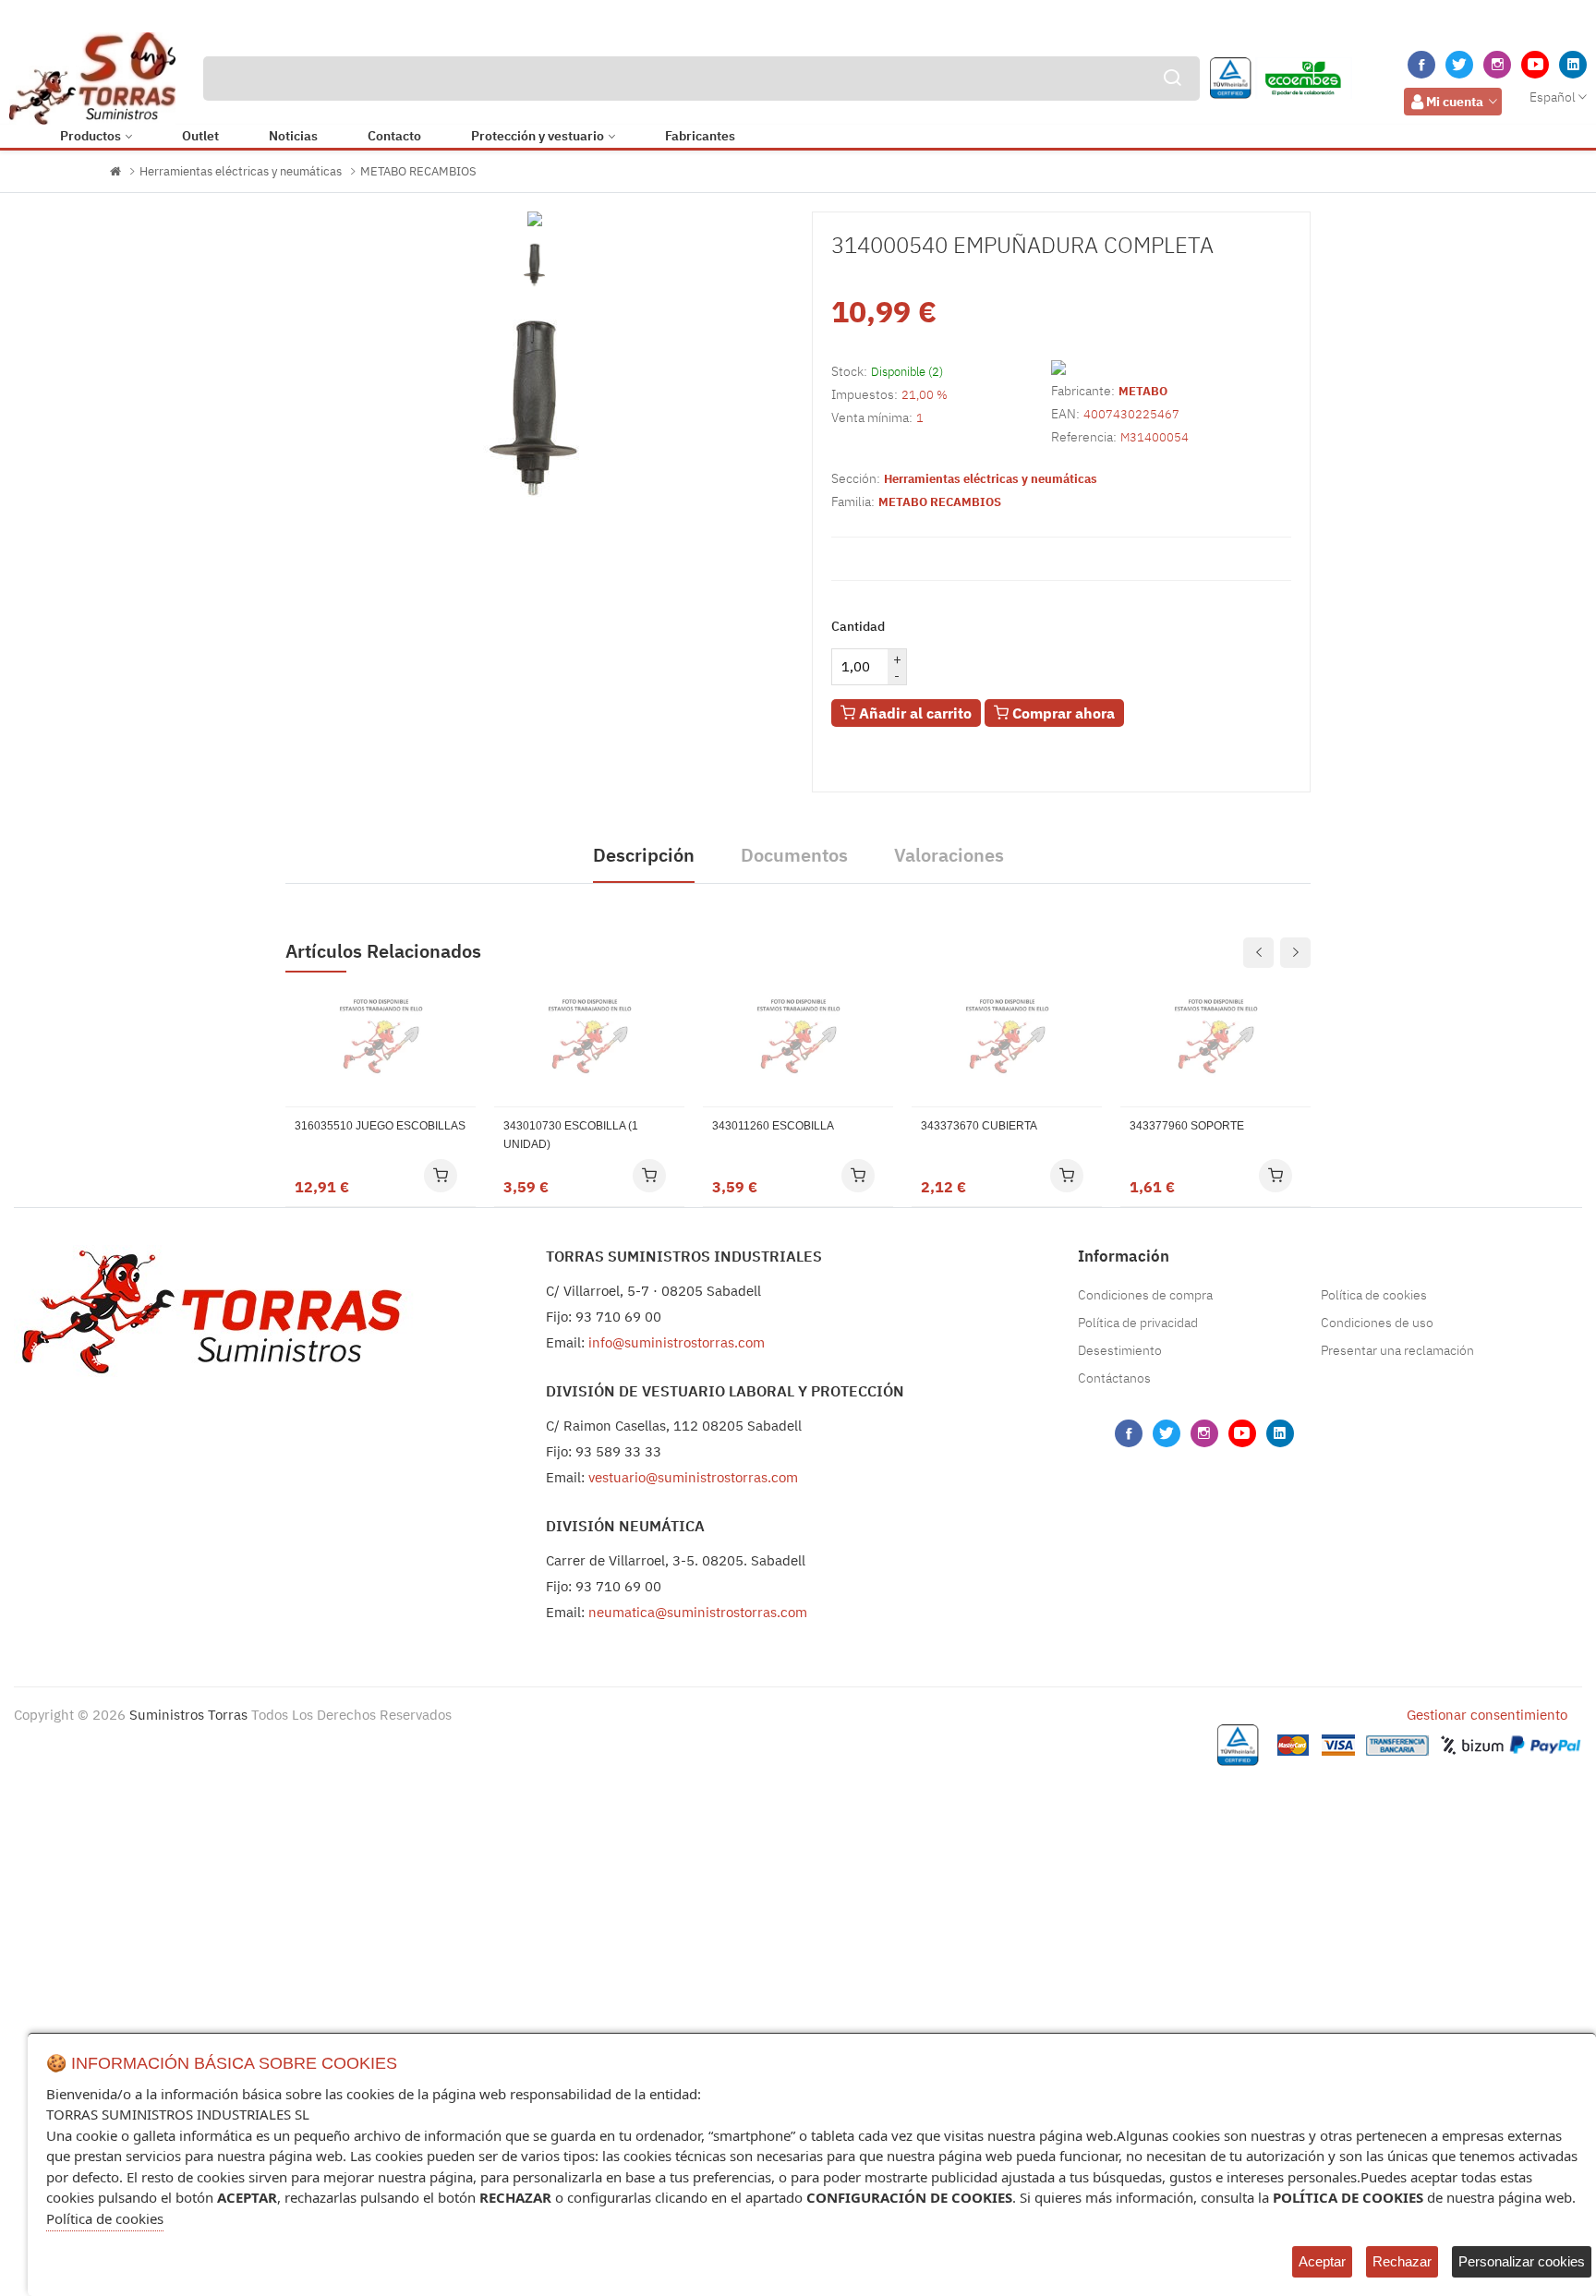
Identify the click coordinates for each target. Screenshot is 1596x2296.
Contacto (394, 136)
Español (1553, 97)
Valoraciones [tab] (949, 855)
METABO (1143, 391)
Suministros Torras (188, 1715)
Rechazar (1402, 2261)
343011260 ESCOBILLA (773, 1126)
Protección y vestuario (538, 136)
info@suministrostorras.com (677, 1342)
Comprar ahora (1062, 713)
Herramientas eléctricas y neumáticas (241, 171)
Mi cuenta (1455, 102)
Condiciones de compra (1145, 1295)
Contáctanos (1114, 1378)
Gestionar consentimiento (1487, 1715)
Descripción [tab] (644, 855)
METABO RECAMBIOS (418, 171)
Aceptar (1322, 2261)
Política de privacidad (1138, 1323)
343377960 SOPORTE (1187, 1126)
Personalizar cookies (1522, 2261)
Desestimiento (1120, 1350)
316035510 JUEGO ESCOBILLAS (380, 1126)
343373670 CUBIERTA (979, 1126)
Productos (91, 136)
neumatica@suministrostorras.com (698, 1612)
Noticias (293, 136)
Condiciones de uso (1377, 1323)
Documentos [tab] (794, 855)
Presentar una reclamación (1397, 1350)
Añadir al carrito (913, 713)
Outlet (200, 136)
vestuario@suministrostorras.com (693, 1477)
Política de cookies (1374, 1295)
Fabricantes (700, 136)
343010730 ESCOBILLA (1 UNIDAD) (571, 1135)
